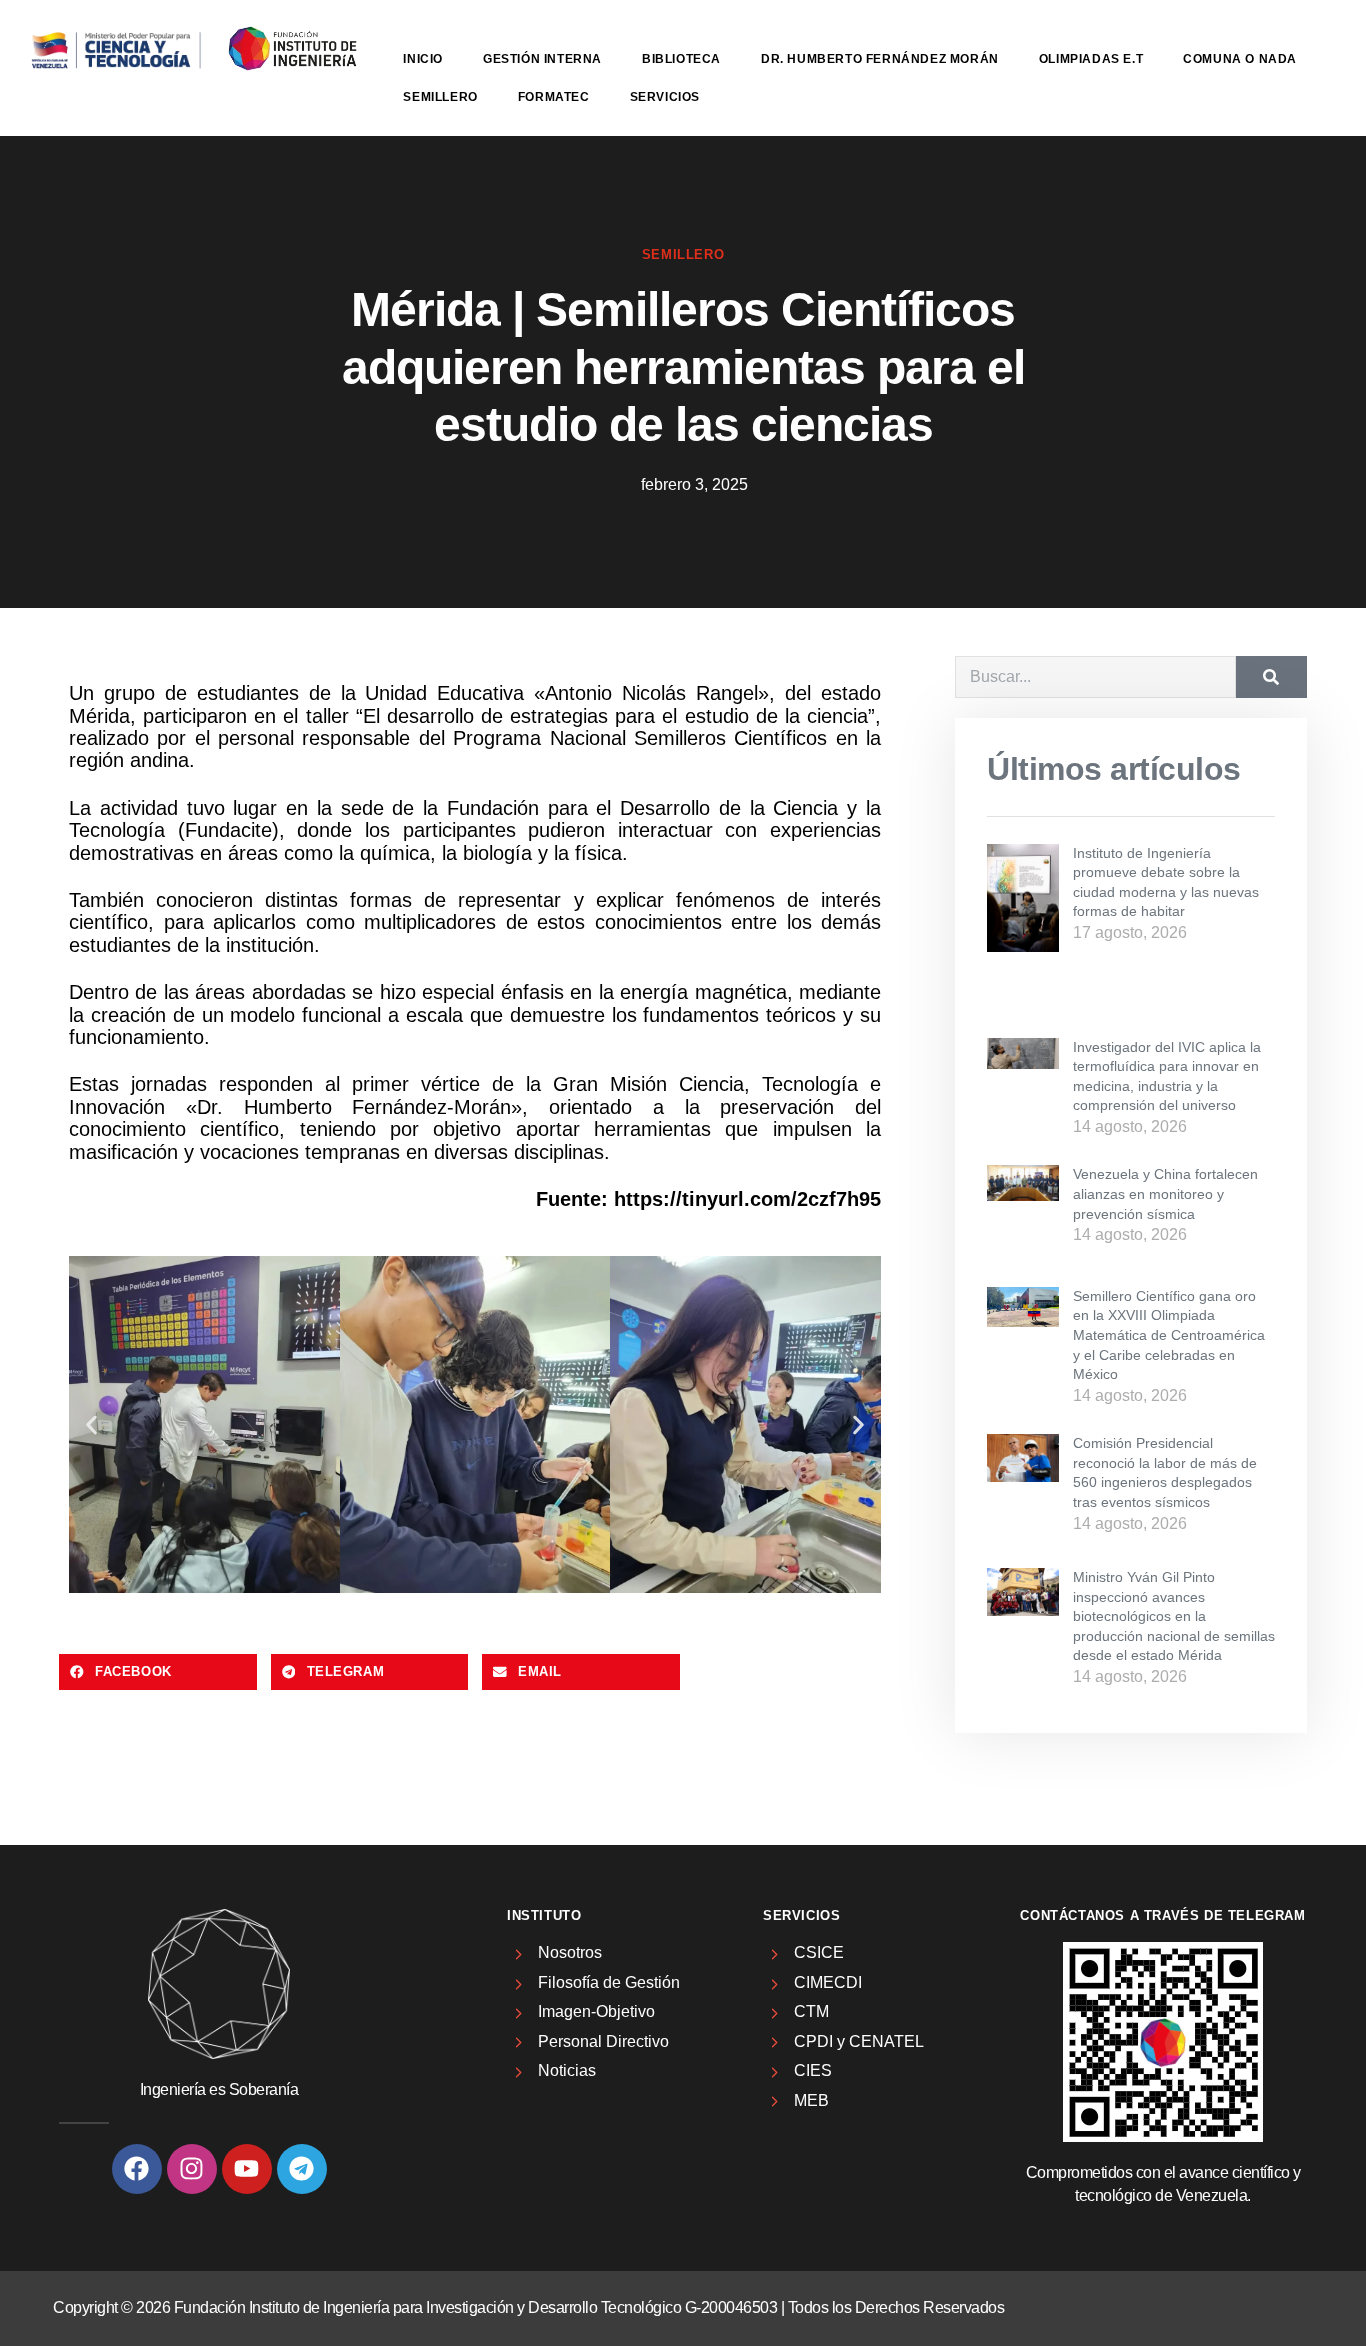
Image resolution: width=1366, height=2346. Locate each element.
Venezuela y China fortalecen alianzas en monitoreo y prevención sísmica (1165, 1193)
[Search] (1271, 677)
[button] (91, 1424)
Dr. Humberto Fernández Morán (880, 59)
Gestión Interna (542, 59)
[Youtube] (247, 2169)
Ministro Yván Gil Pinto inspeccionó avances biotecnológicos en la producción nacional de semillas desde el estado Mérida (1174, 1616)
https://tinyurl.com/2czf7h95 (747, 1199)
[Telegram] (302, 2169)
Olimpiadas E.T (1091, 59)
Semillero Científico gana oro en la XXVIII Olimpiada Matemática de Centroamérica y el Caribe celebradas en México (1169, 1335)
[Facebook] (137, 2169)
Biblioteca (681, 59)
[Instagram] (192, 2169)
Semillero (440, 97)
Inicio (423, 59)
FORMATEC (554, 97)
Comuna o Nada (1240, 59)
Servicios (665, 97)
